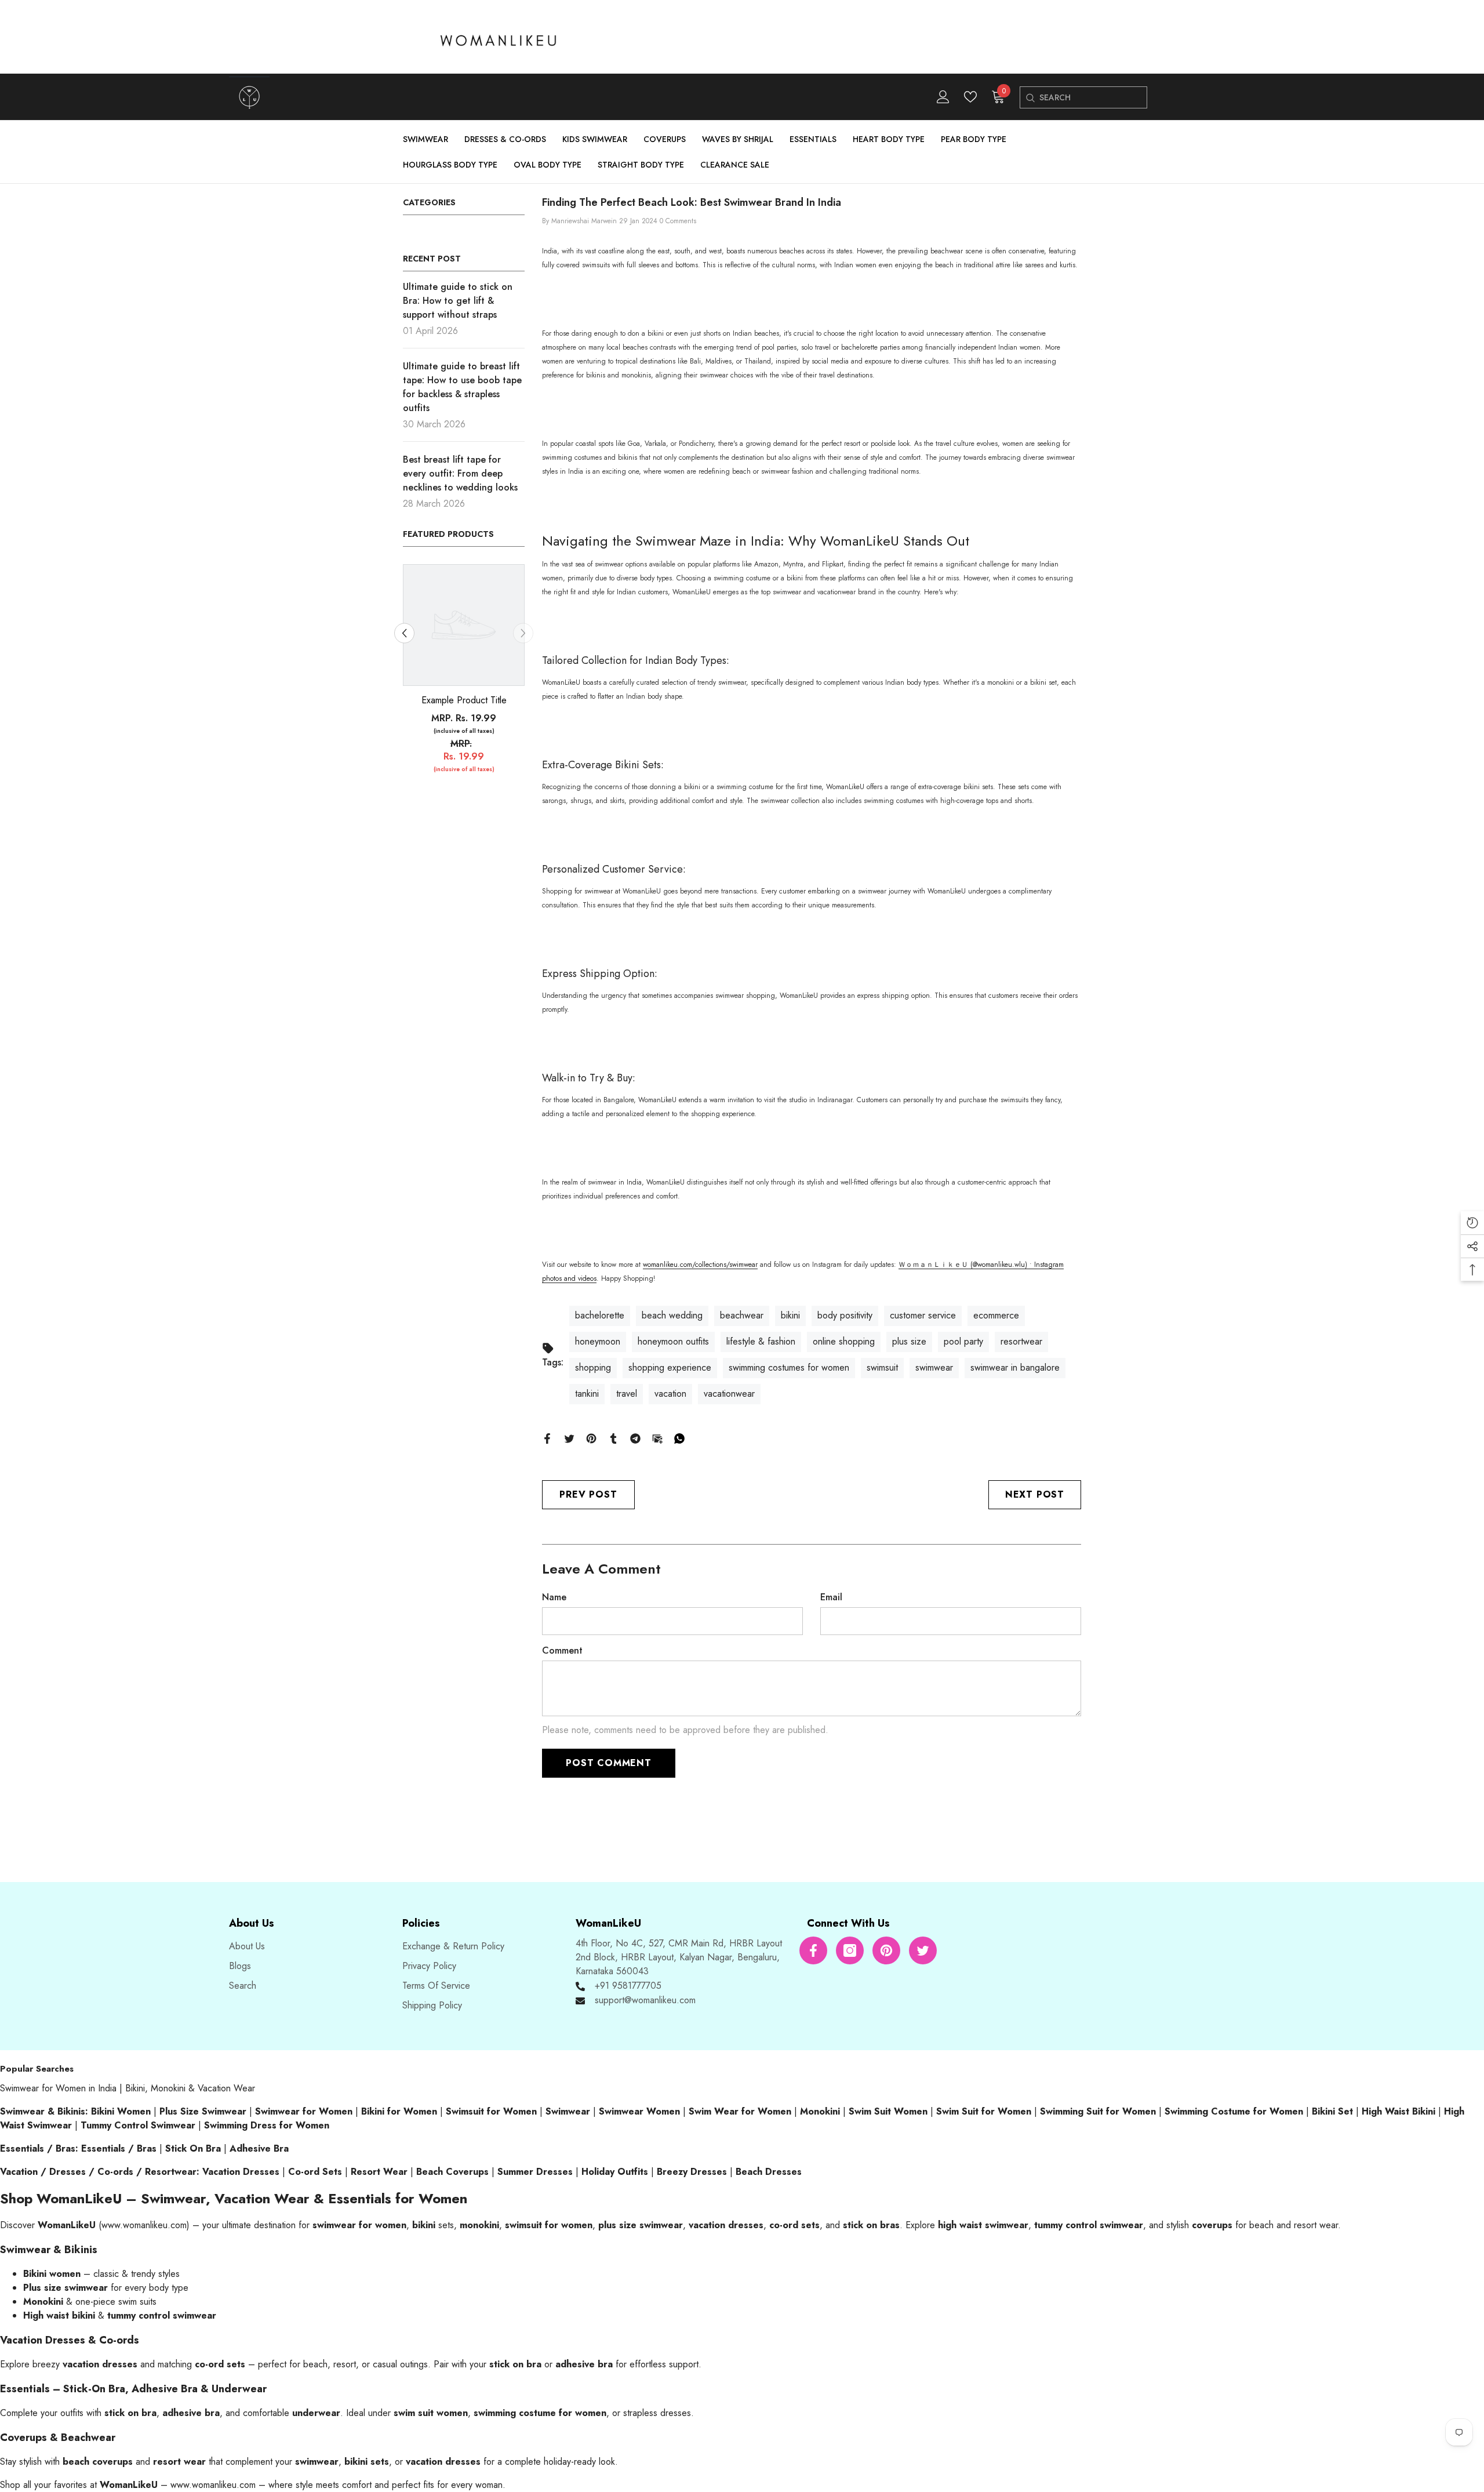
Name (554, 1597)
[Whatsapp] (679, 1438)
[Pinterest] (591, 1438)
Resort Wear (379, 2172)
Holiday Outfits (615, 2172)
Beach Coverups (452, 2172)
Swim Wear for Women (740, 2111)
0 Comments (678, 221)
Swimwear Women (639, 2111)
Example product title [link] (464, 700)
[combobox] (1093, 97)
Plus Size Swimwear (203, 2111)
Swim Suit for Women (984, 2111)
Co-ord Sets (315, 2172)
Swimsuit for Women (491, 2111)
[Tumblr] (613, 1438)
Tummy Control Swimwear (138, 2125)
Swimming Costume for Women (1234, 2111)
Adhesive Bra (259, 2148)
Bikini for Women (399, 2111)
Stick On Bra (193, 2148)
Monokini (820, 2111)
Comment (562, 1650)
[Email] (657, 1438)
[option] (464, 674)
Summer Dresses (535, 2172)
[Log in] (943, 97)
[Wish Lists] (970, 97)
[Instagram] (850, 1950)
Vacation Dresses (241, 2172)
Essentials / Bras (119, 2148)
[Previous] (404, 633)
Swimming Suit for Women (1098, 2111)
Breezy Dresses (692, 2172)
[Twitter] (569, 1438)
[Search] (1030, 98)
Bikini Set (1332, 2111)
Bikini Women (121, 2111)
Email (831, 1597)
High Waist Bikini (1398, 2111)
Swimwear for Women (304, 2111)
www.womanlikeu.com (144, 2225)
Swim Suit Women (888, 2111)
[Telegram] (635, 1438)
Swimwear (568, 2111)
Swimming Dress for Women (267, 2125)
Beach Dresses (769, 2172)
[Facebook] (547, 1438)
